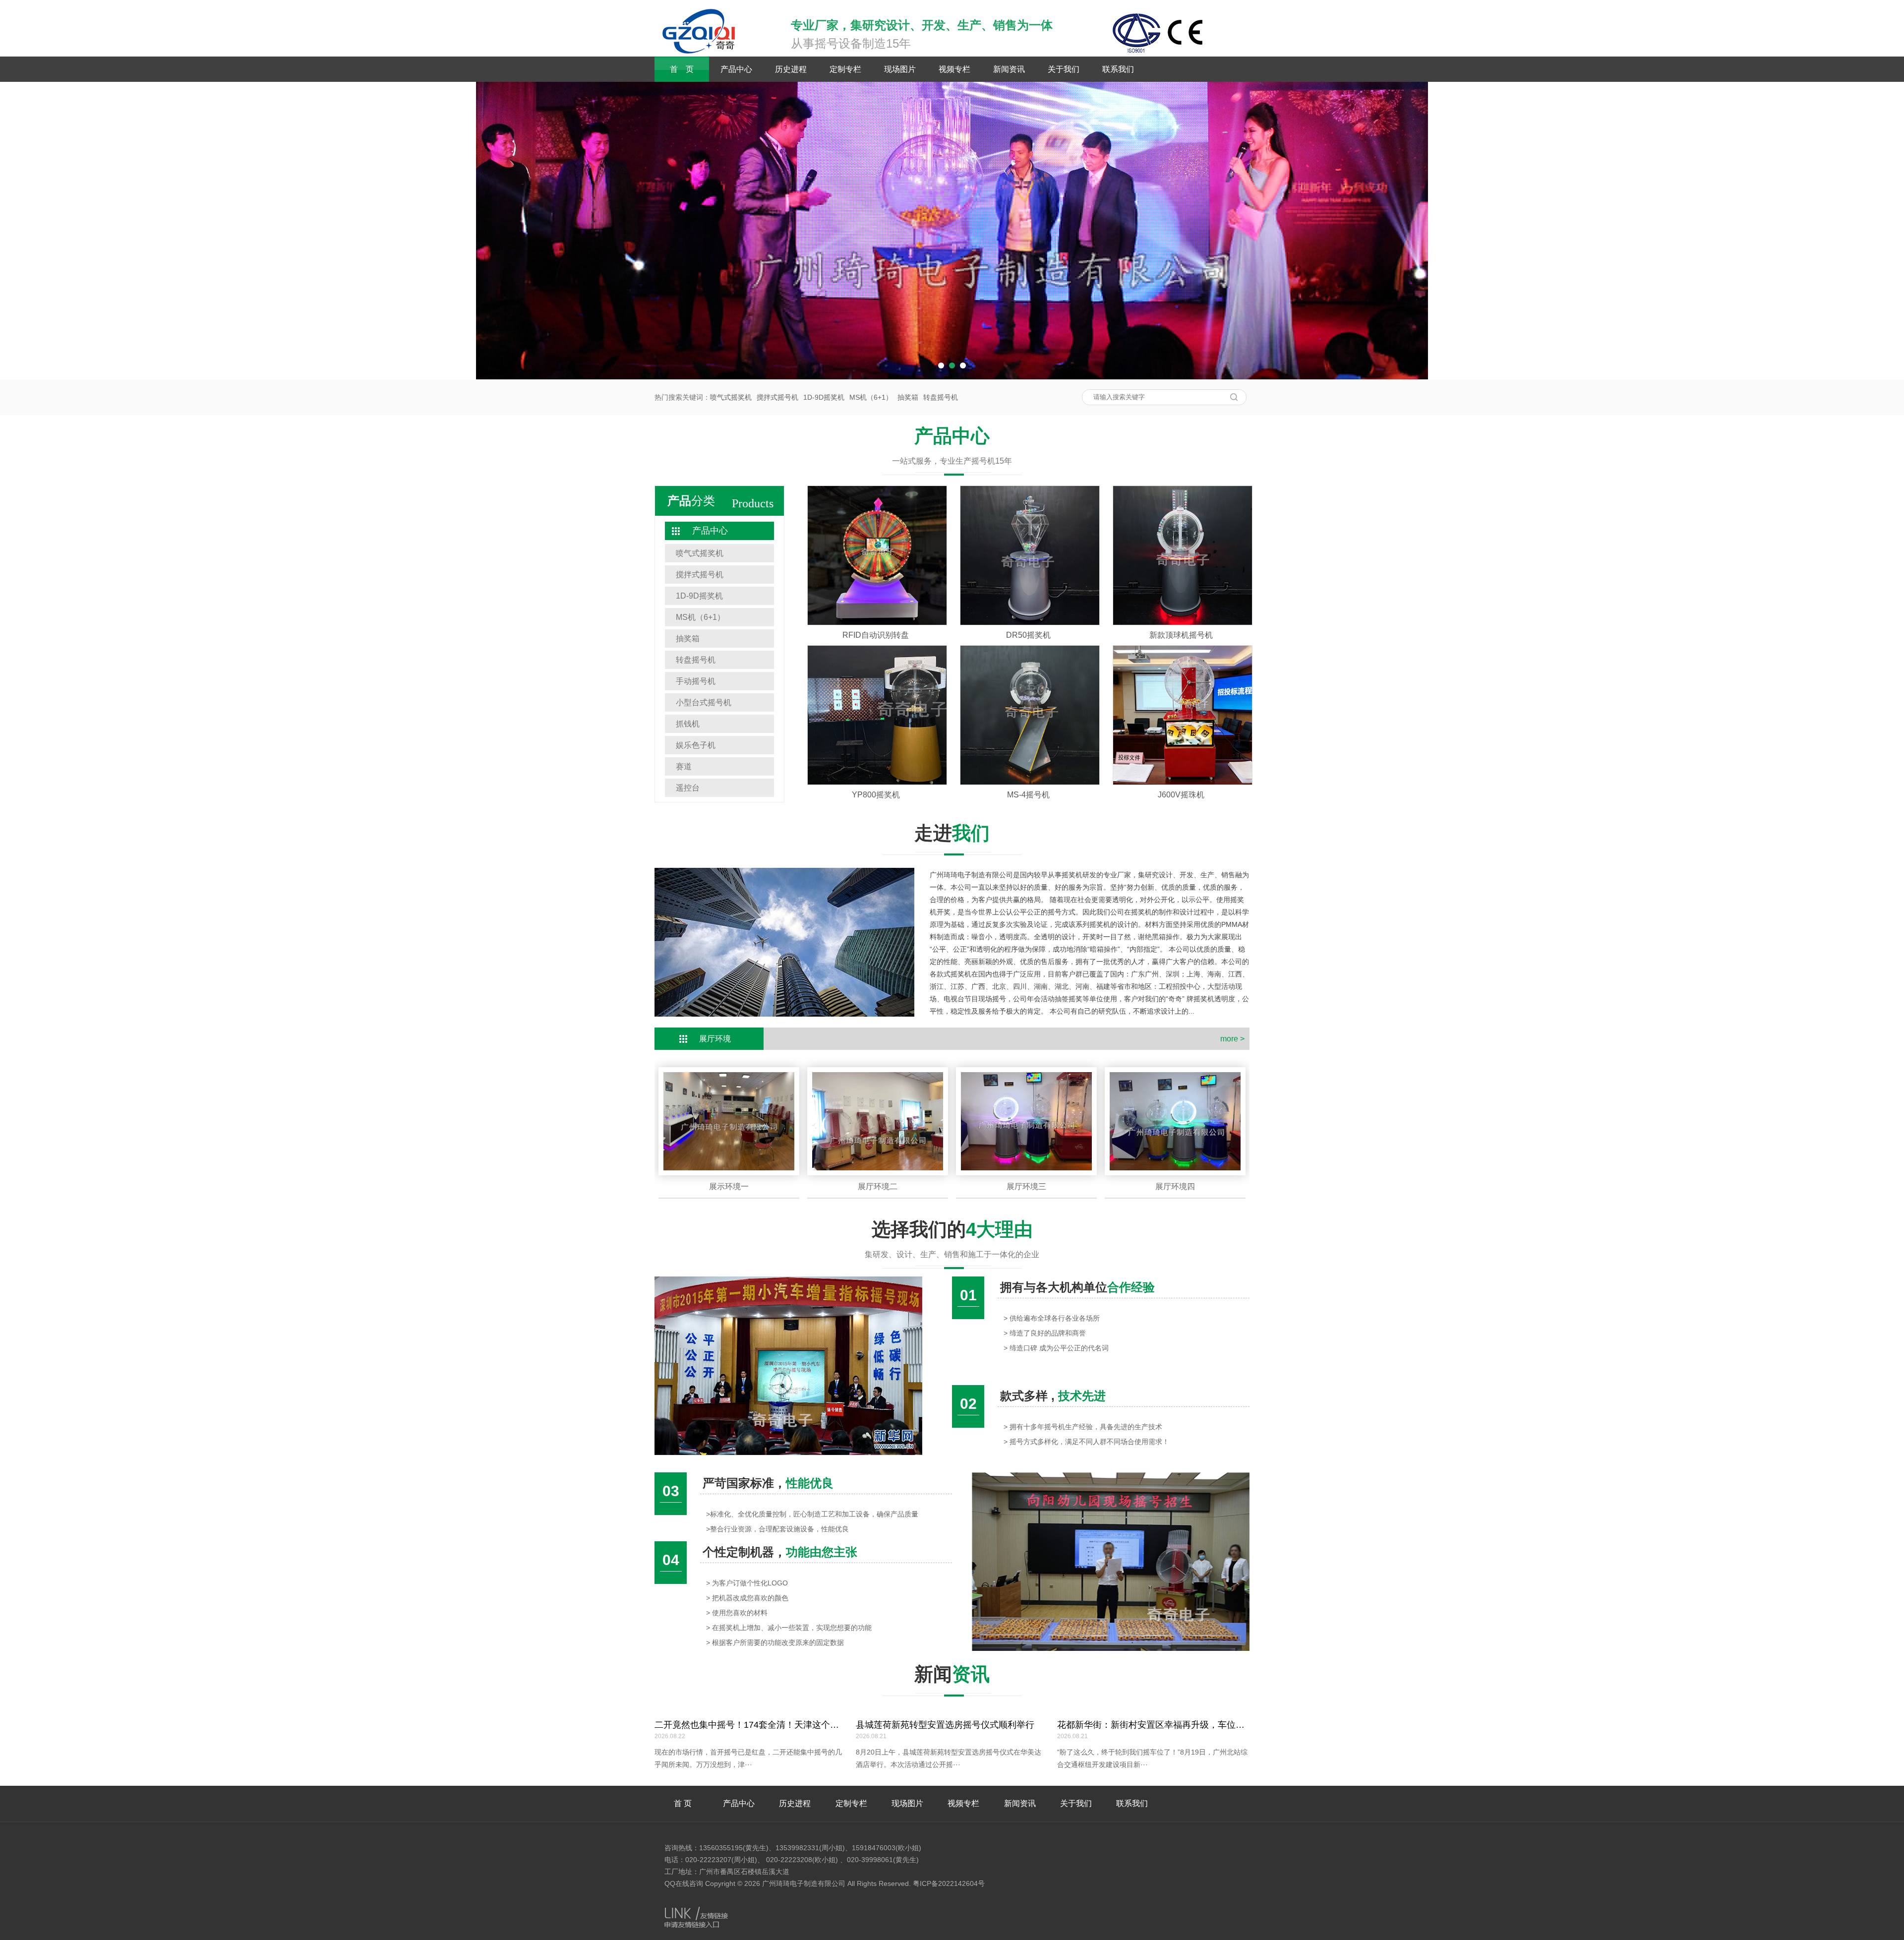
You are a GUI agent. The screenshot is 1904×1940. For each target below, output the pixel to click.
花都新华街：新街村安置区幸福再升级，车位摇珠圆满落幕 (1173, 1725)
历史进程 (791, 69)
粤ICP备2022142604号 (949, 1883)
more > (1232, 1039)
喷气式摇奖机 (731, 397)
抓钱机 (688, 724)
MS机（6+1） (871, 397)
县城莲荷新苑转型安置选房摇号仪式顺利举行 (945, 1725)
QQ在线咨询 (684, 1883)
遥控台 (688, 788)
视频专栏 (954, 69)
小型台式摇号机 (704, 702)
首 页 (682, 69)
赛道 (684, 766)
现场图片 (900, 69)
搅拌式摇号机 (777, 397)
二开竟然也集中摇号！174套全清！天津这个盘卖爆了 (760, 1725)
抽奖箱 (908, 397)
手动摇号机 (696, 681)
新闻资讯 (1009, 69)
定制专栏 (845, 69)
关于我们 (1064, 69)
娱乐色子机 (696, 745)
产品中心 (736, 69)
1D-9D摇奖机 (824, 397)
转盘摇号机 (941, 397)
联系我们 (1118, 69)
